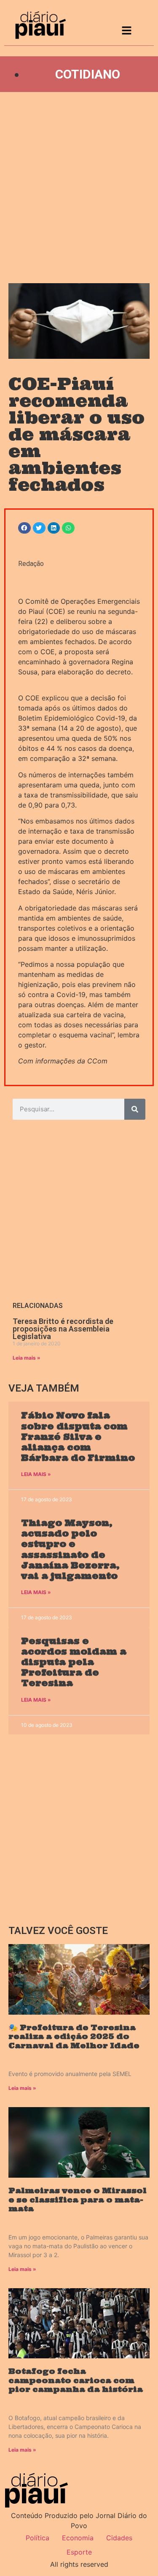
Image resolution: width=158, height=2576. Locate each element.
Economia (78, 2538)
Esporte (79, 2552)
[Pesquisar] (135, 1109)
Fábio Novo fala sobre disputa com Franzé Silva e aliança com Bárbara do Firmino (78, 1437)
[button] (24, 528)
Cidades (119, 2538)
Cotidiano (88, 74)
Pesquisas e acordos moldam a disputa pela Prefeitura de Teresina (74, 1662)
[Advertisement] (79, 188)
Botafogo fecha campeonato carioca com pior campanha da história (76, 2380)
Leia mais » (27, 1358)
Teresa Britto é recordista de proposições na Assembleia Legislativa (63, 1329)
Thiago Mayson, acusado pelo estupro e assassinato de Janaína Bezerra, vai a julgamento (70, 1549)
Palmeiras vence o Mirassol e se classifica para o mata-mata (78, 2200)
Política (37, 2538)
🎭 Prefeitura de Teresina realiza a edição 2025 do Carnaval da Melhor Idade (74, 2037)
